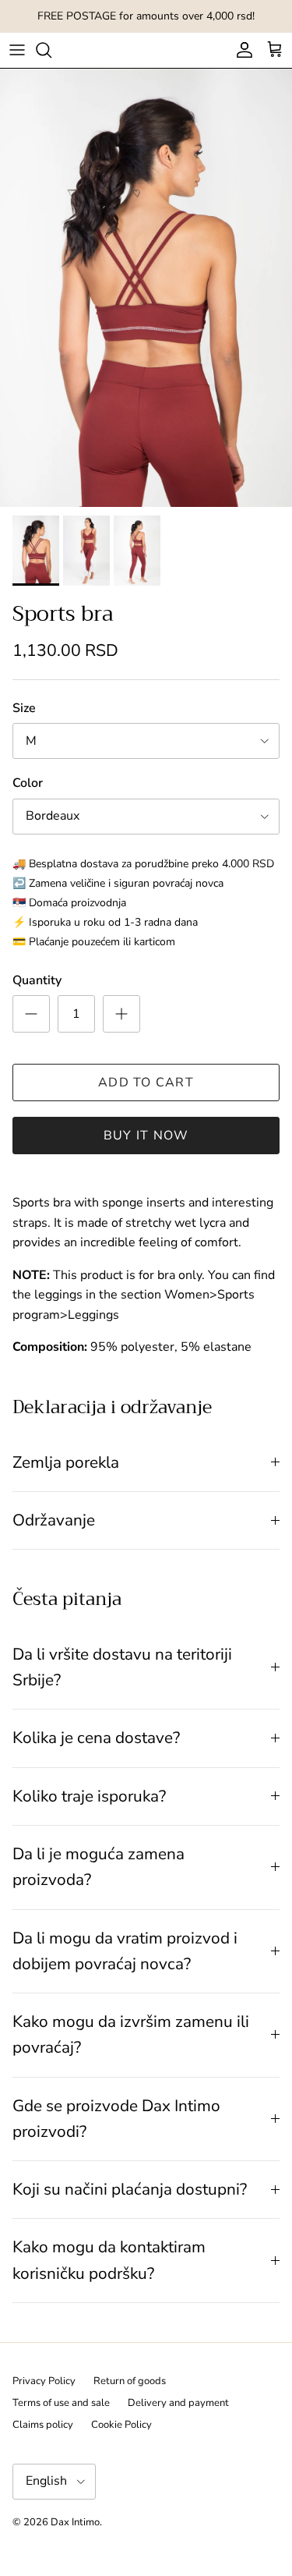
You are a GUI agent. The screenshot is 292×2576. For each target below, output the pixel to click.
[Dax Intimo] (146, 50)
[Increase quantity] (121, 1014)
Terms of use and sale (61, 2403)
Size (24, 708)
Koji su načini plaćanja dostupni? (130, 2189)
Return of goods (130, 2381)
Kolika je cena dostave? (96, 1738)
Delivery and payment (178, 2403)
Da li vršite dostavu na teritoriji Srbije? (122, 1667)
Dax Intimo (75, 2522)
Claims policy (43, 2425)
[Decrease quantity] (31, 1014)
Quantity (37, 980)
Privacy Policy (44, 2381)
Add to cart (146, 1082)
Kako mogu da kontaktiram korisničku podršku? (109, 2260)
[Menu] (17, 50)
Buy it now (146, 1136)
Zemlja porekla (66, 1462)
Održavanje (54, 1520)
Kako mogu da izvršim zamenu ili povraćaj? (131, 2034)
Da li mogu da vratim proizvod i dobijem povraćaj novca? (125, 1951)
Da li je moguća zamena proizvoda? (99, 1867)
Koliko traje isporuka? (89, 1796)
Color (28, 783)
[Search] (51, 50)
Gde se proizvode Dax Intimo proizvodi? (116, 2119)
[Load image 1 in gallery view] (146, 288)
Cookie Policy (121, 2425)
